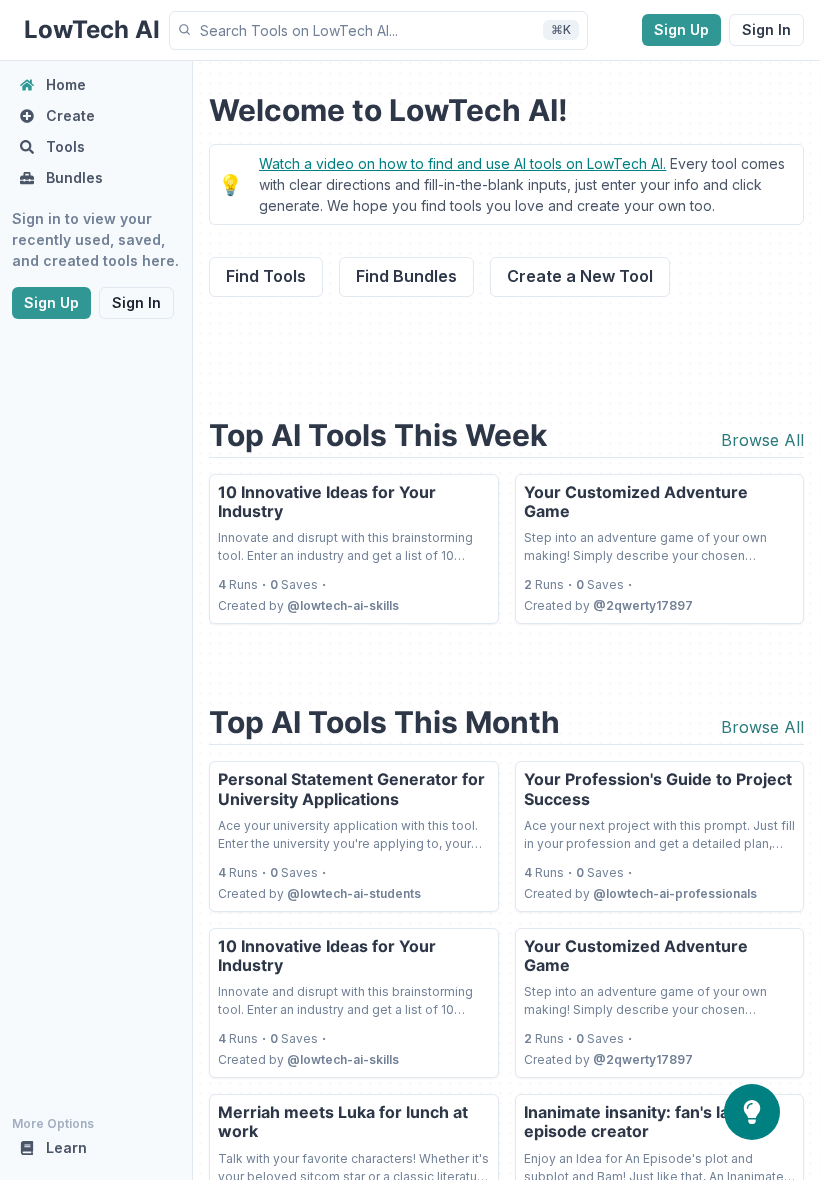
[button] (378, 30)
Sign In (766, 29)
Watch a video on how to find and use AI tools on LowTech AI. (462, 163)
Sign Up (681, 29)
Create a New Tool (580, 276)
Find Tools (266, 276)
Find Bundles (406, 276)
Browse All (762, 440)
